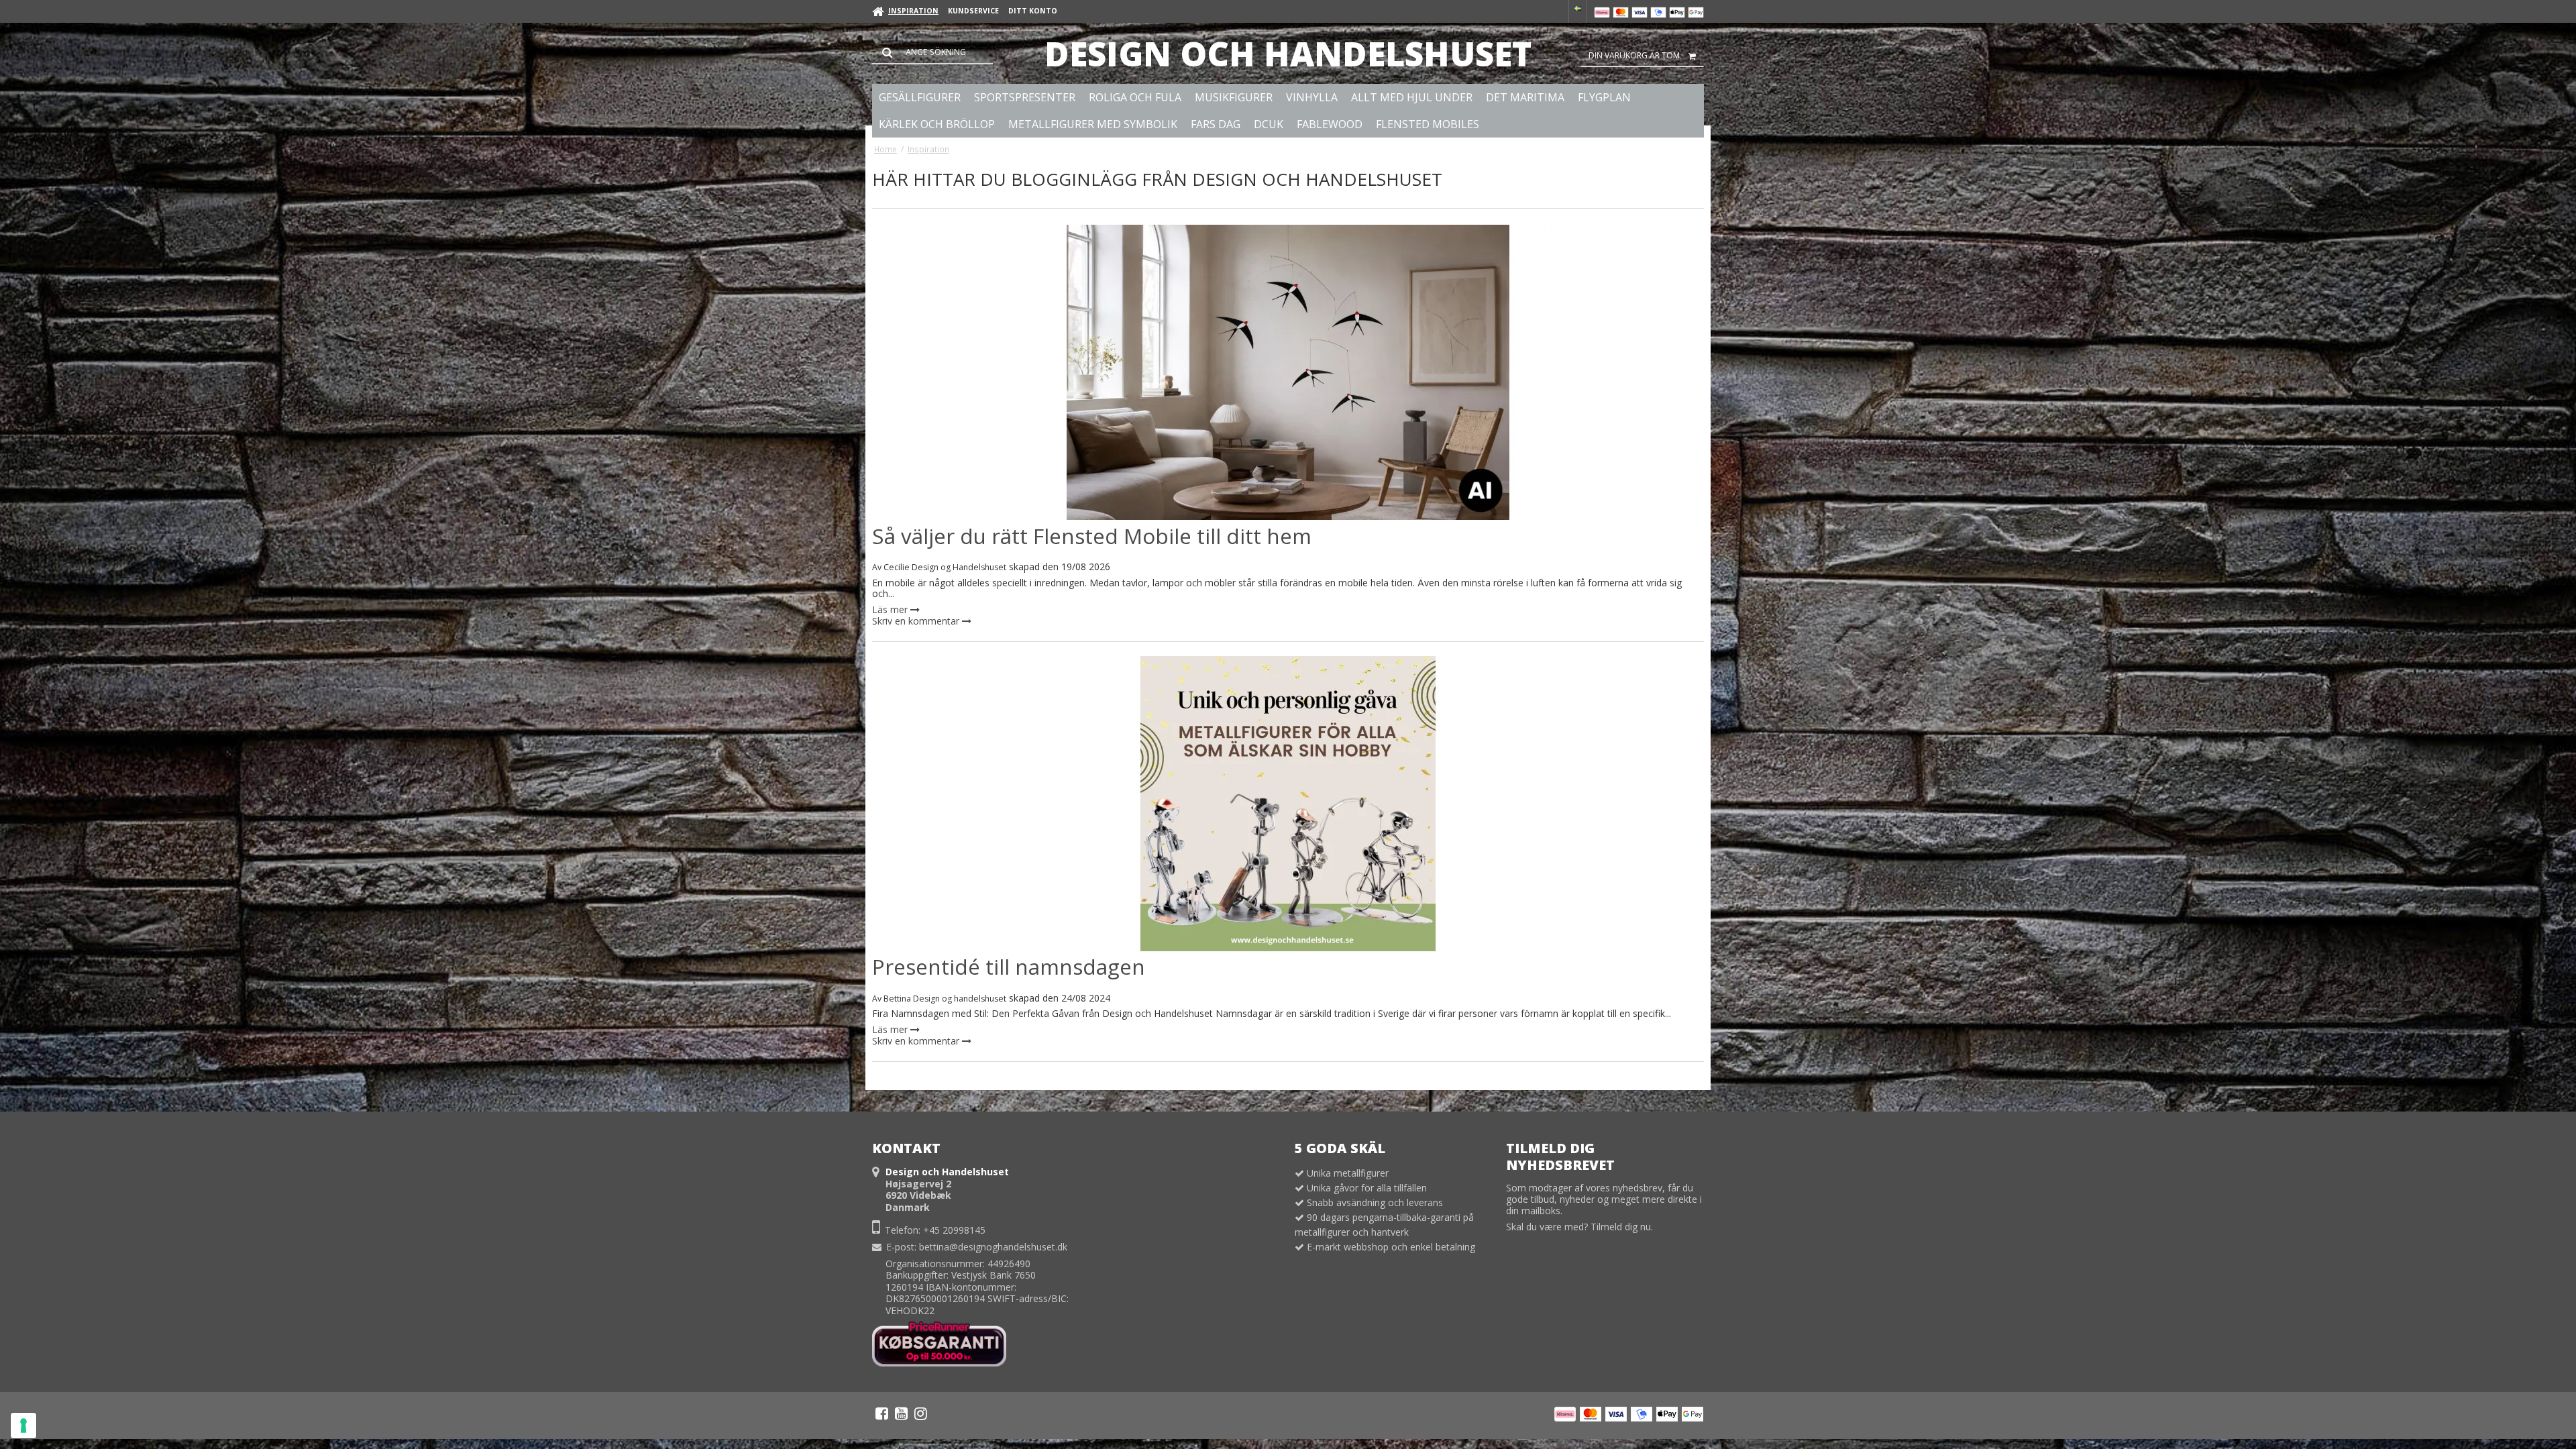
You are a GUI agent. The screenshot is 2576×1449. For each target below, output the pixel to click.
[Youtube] (901, 1413)
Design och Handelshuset (1288, 54)
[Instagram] (921, 1413)
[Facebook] (882, 1413)
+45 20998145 (954, 1230)
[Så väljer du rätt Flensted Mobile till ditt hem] (1288, 372)
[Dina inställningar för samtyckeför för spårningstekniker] (23, 1426)
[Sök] (932, 52)
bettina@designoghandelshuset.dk (993, 1247)
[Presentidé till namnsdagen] (1288, 804)
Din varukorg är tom (1634, 55)
